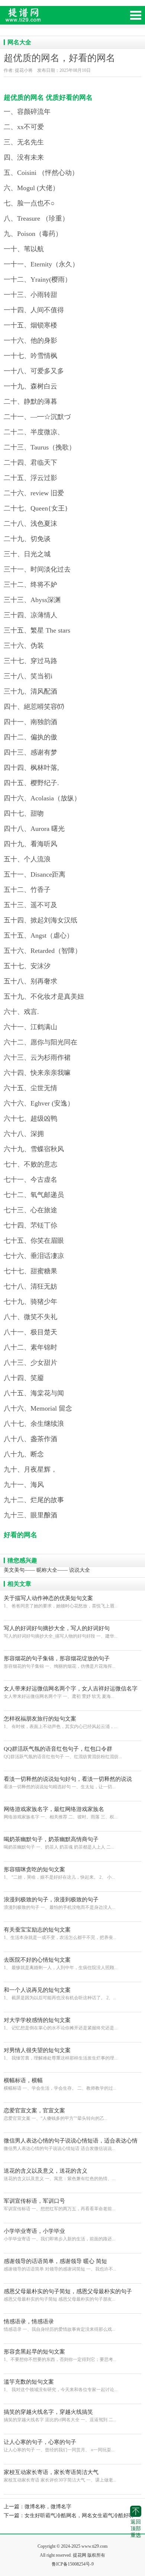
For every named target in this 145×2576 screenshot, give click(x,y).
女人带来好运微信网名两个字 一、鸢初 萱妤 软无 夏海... (71, 1693)
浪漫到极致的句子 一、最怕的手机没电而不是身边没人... (59, 1903)
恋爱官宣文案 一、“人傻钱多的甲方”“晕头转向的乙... (56, 2114)
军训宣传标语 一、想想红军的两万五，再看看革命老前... (59, 2205)
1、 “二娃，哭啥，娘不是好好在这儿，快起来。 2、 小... (59, 1873)
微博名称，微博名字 (48, 2507)
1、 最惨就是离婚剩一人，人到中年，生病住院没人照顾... (61, 1964)
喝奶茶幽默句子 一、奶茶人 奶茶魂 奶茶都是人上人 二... (59, 1843)
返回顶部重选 (136, 2529)
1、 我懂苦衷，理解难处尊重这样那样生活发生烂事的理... (61, 2054)
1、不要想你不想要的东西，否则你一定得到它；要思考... (60, 2355)
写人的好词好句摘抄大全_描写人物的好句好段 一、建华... (61, 1632)
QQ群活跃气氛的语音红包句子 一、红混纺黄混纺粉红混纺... (63, 1753)
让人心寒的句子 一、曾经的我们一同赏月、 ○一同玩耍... (59, 2446)
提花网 (56, 18)
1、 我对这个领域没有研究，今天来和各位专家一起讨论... (61, 2385)
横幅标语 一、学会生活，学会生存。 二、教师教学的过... (60, 2084)
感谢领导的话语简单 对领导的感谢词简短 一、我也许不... (60, 2265)
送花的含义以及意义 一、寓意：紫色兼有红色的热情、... (59, 2175)
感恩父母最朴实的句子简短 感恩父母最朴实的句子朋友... (68, 2295)
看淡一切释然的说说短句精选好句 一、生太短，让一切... (68, 1783)
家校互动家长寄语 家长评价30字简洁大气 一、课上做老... (60, 2476)
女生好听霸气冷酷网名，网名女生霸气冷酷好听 (79, 2516)
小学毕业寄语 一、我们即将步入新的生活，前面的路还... (59, 2235)
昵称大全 (47, 1570)
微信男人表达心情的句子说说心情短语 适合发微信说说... (71, 2145)
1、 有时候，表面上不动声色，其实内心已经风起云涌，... (61, 1722)
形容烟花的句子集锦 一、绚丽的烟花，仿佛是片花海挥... (59, 1662)
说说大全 (80, 1570)
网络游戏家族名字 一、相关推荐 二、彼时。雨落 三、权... (61, 1813)
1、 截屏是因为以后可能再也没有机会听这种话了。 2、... (60, 1994)
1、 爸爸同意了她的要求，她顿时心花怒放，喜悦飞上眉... (61, 1602)
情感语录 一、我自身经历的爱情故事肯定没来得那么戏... (59, 2325)
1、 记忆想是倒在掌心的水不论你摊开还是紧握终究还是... (61, 2024)
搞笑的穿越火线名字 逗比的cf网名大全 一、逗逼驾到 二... (60, 2416)
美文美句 (14, 1570)
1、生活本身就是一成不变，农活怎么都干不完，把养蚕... (60, 1933)
